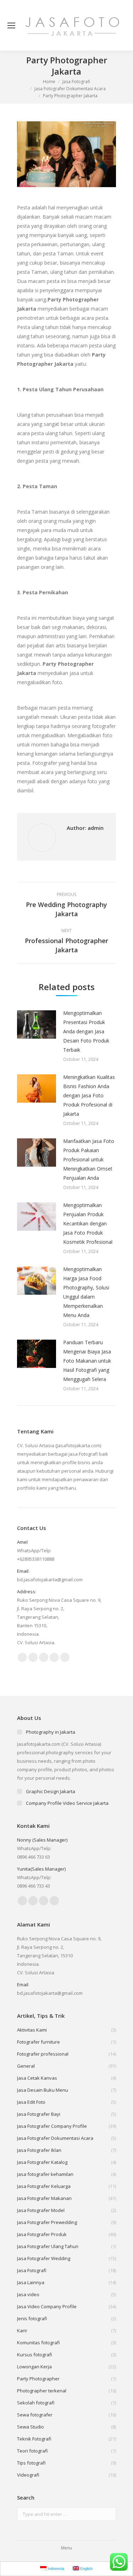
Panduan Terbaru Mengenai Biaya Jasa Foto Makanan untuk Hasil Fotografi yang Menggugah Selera (87, 1361)
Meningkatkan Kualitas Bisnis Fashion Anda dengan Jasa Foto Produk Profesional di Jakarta (89, 1095)
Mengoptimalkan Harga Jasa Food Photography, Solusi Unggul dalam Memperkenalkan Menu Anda (86, 1292)
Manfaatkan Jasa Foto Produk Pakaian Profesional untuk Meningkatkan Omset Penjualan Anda (89, 1159)
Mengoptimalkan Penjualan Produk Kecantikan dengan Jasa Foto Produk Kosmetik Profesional (88, 1223)
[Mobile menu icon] (11, 25)
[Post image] (37, 1024)
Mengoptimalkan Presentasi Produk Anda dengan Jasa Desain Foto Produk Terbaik (86, 1031)
